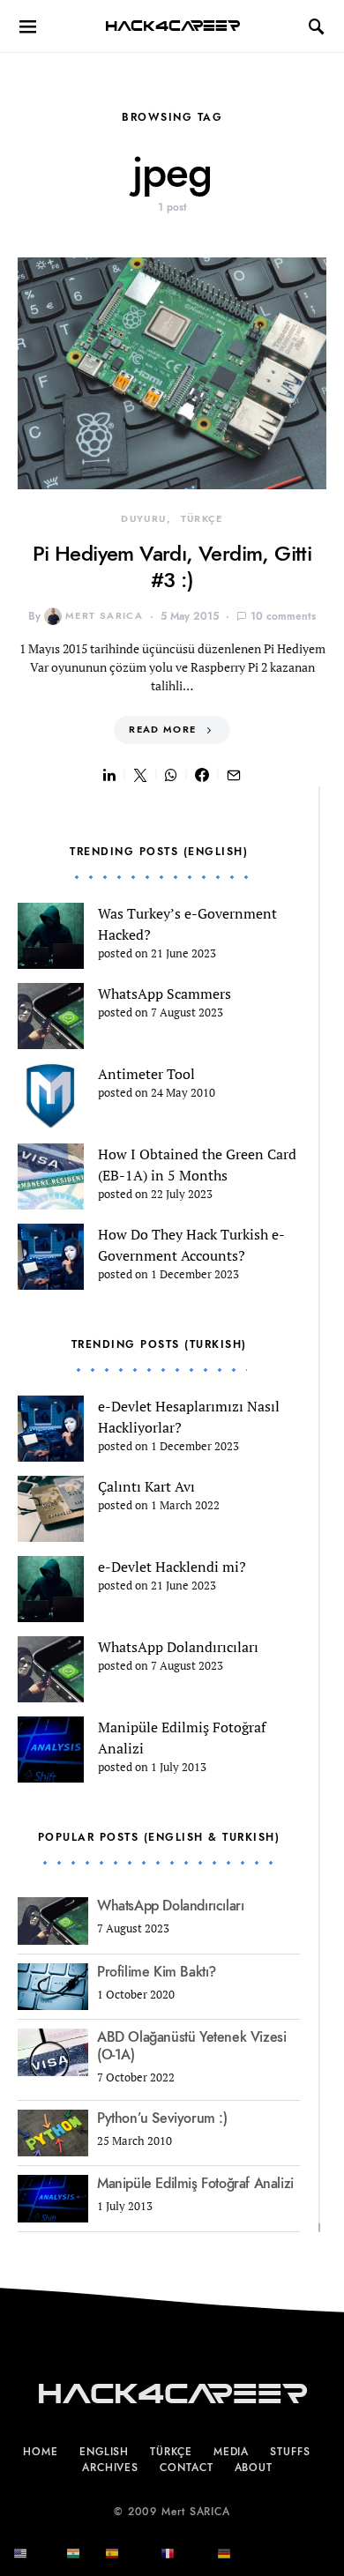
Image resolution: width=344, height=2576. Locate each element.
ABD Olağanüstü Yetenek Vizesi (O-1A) (191, 2046)
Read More (162, 730)
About (254, 2468)
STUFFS (290, 2452)
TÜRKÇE (202, 519)
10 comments (283, 616)
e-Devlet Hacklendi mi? (172, 1567)
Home (41, 2452)
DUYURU (143, 519)
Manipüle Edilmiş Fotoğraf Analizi (195, 2184)
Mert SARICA (104, 616)
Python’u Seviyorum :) (162, 2118)
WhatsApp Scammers (165, 994)
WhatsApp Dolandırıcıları (178, 1647)
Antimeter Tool (146, 1074)
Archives (110, 2468)
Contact (186, 2468)
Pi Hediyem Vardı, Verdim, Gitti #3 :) (172, 566)
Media (232, 2452)
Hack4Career (172, 26)
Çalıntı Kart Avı (146, 1486)
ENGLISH (104, 2452)
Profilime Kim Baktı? (157, 1972)
